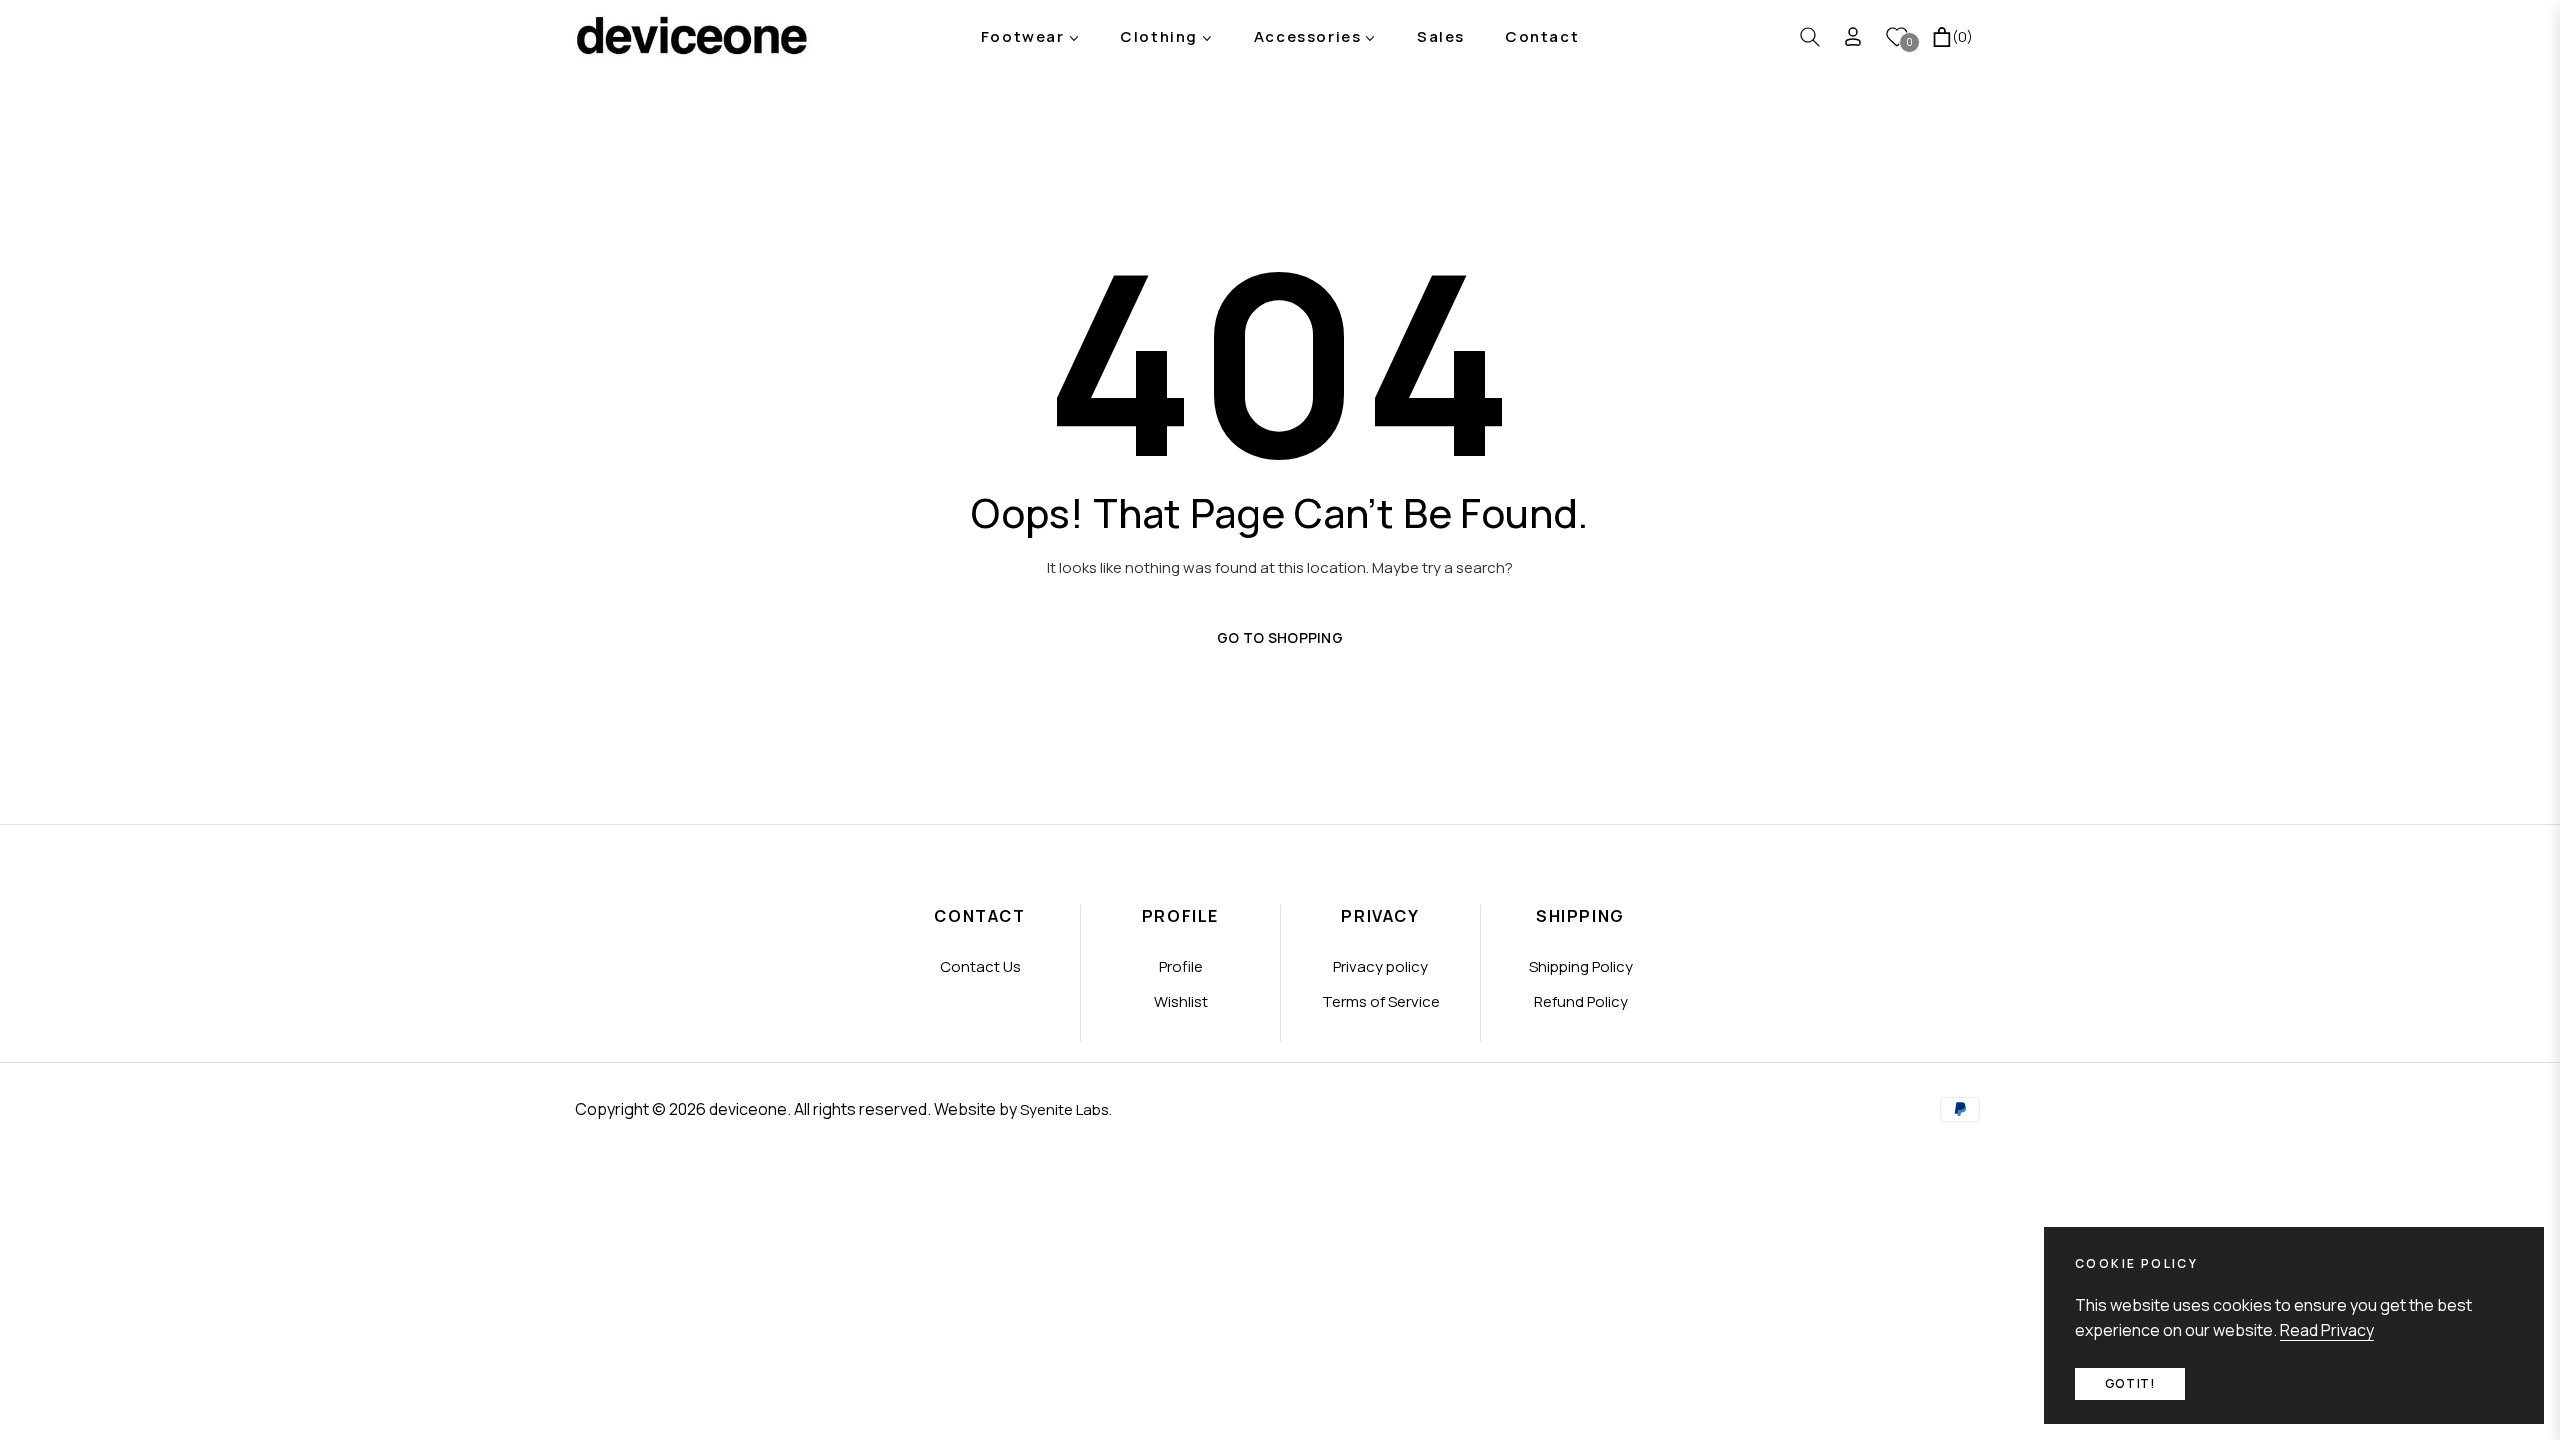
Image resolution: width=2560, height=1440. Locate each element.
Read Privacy (2327, 1330)
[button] (1810, 37)
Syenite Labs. (1066, 1109)
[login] (1853, 36)
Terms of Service (1381, 1001)
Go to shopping (1280, 637)
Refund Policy (1581, 1001)
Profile (1181, 966)
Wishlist (1181, 1001)
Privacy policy (1380, 966)
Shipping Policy (1581, 966)
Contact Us (980, 966)
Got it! (2130, 1383)
